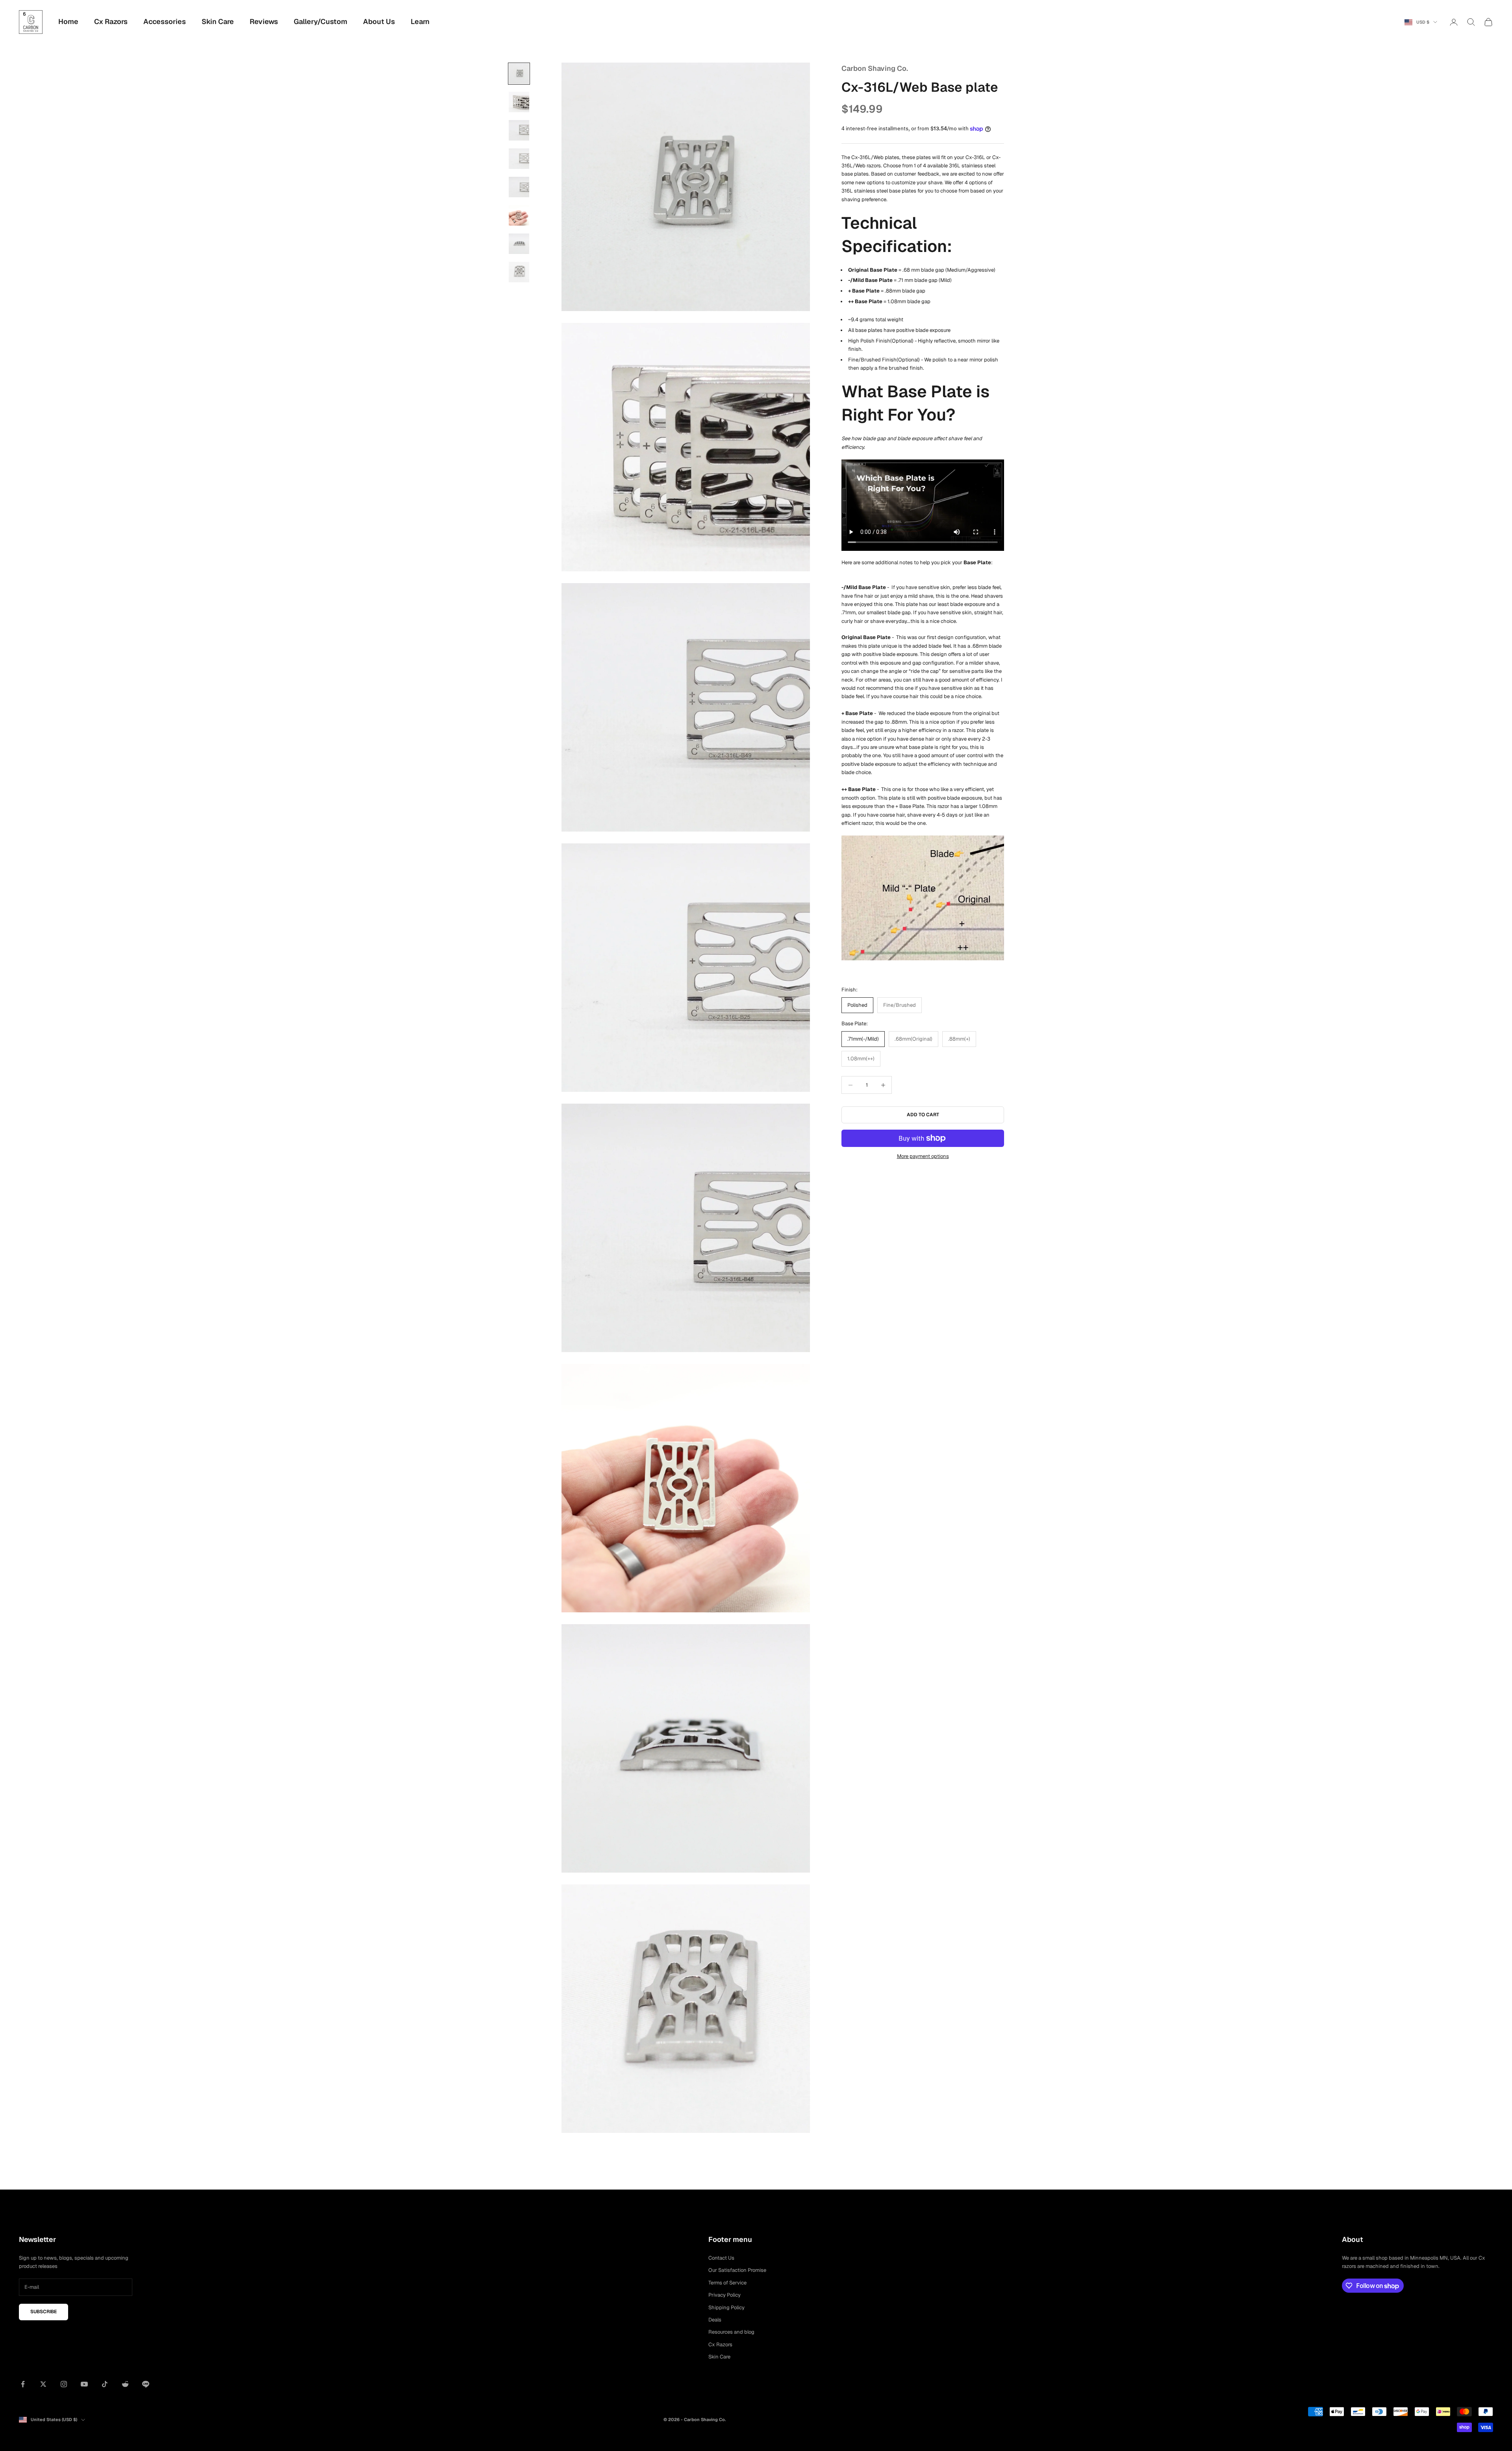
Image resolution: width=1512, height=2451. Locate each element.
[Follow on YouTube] (84, 2384)
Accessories (165, 21)
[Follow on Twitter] (43, 2384)
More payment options (923, 1156)
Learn (420, 21)
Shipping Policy (726, 2307)
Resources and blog (731, 2332)
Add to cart (923, 1115)
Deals (715, 2320)
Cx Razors (111, 21)
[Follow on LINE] (146, 2384)
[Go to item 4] (519, 159)
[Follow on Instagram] (64, 2384)
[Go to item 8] (519, 272)
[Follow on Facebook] (23, 2384)
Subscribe (44, 2312)
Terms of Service (727, 2283)
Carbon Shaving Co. (875, 68)
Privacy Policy (724, 2295)
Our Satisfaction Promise (737, 2270)
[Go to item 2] (519, 102)
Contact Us (721, 2258)
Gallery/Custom (321, 21)
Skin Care (218, 21)
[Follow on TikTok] (105, 2384)
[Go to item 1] (519, 74)
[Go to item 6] (519, 215)
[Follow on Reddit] (125, 2384)
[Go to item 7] (519, 244)
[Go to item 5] (519, 187)
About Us (379, 21)
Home (68, 21)
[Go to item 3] (519, 130)
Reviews (264, 21)
